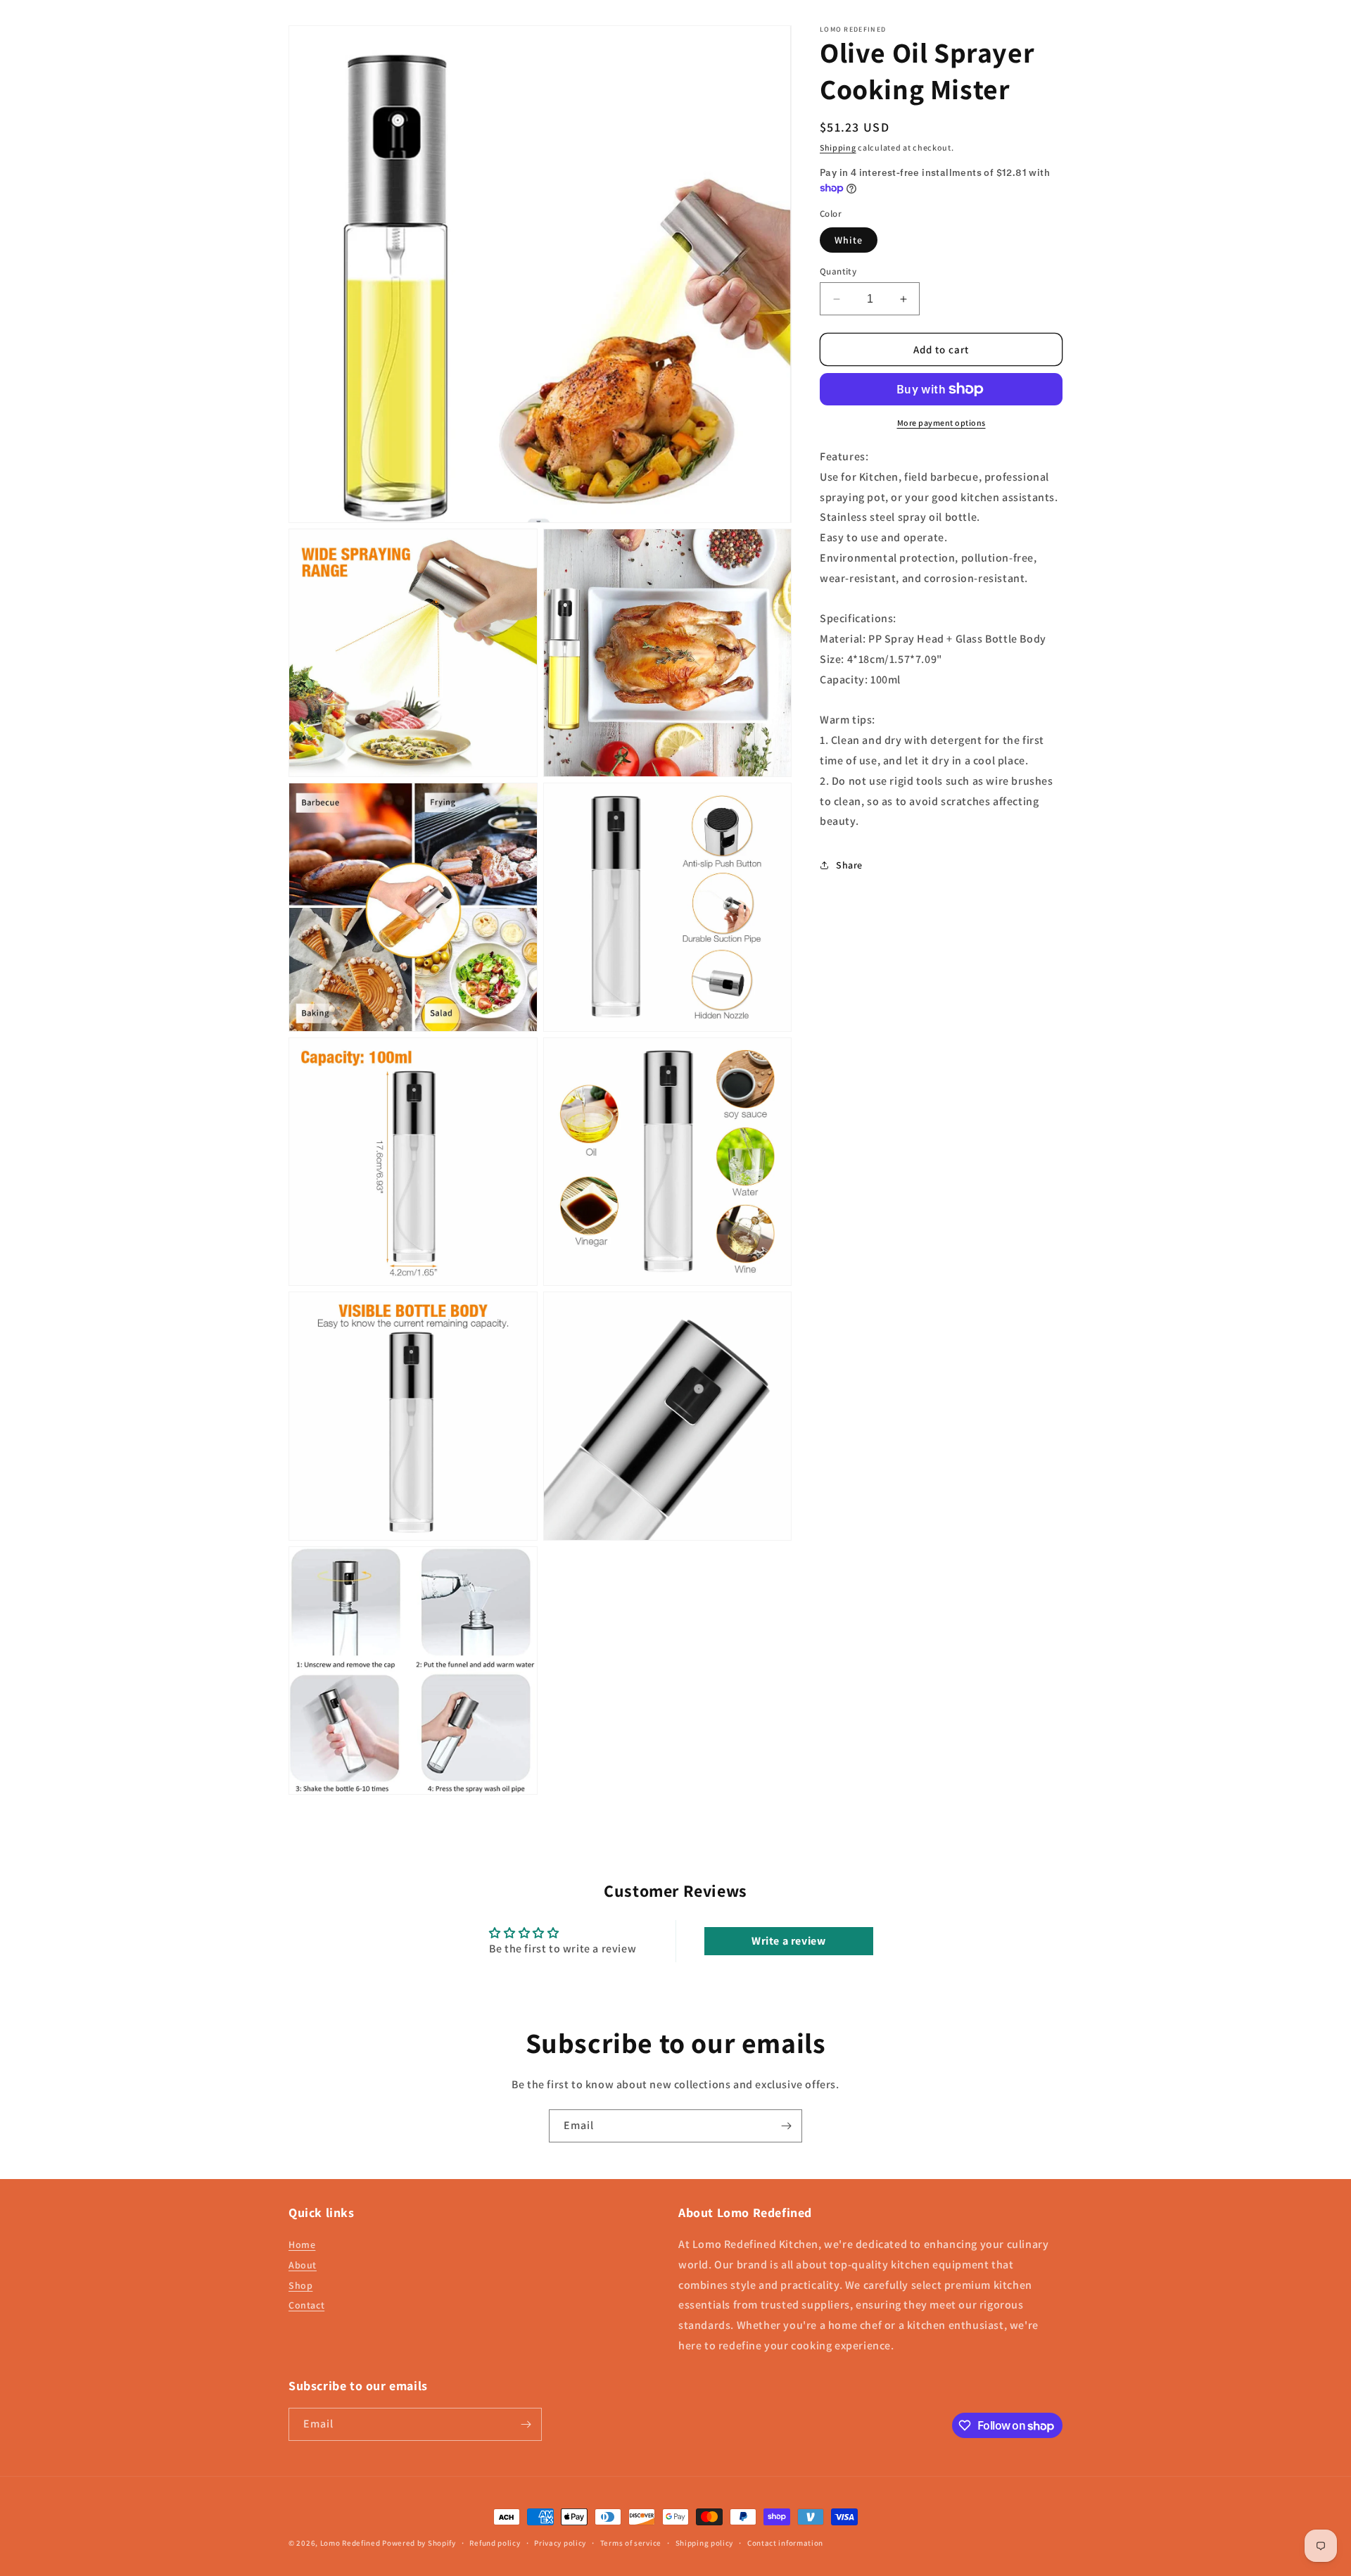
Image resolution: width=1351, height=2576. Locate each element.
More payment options (941, 423)
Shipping (838, 147)
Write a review (788, 1941)
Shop (300, 2285)
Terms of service (631, 2543)
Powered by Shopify (419, 2543)
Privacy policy (560, 2543)
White (849, 240)
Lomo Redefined (350, 2543)
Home (302, 2244)
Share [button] (849, 865)
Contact (306, 2305)
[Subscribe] (786, 2126)
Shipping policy (705, 2543)
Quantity (838, 271)
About (303, 2265)
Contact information (785, 2543)
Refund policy (495, 2543)
